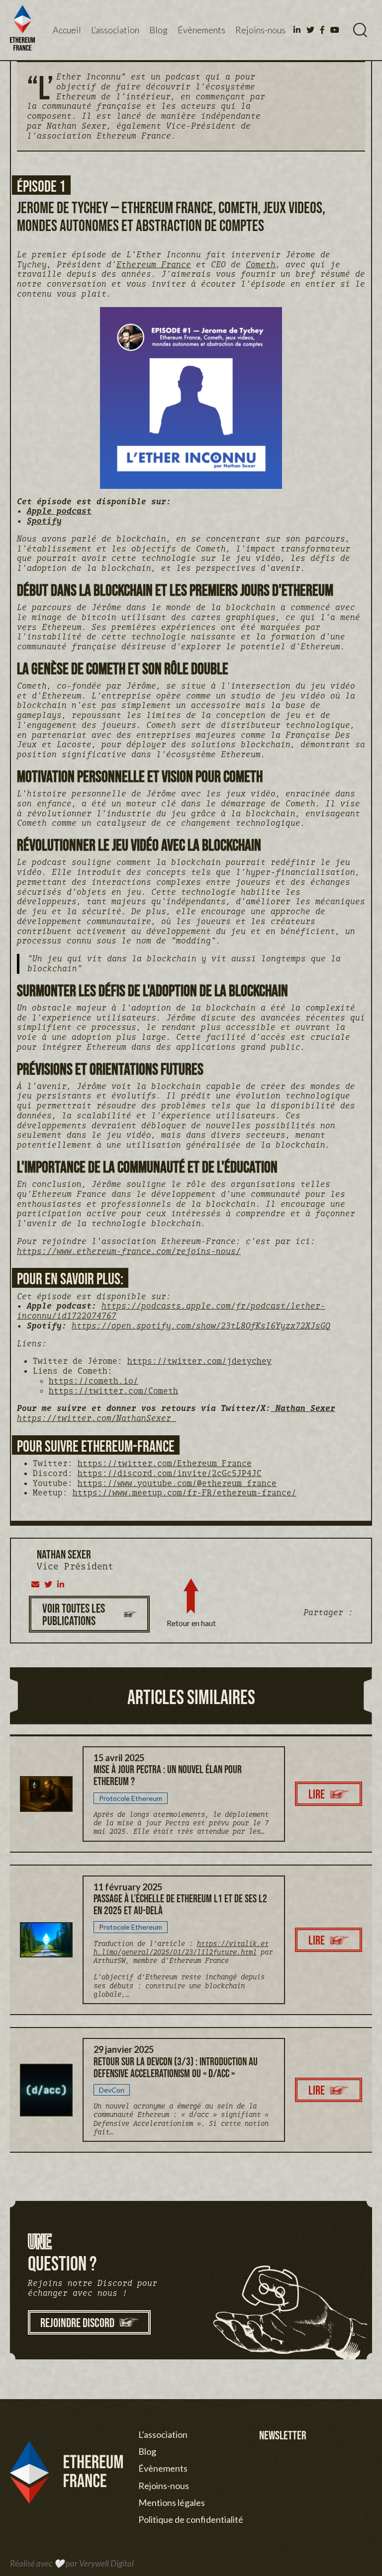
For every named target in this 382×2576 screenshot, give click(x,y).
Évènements (201, 30)
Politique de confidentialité (191, 2519)
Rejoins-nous (260, 30)
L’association (115, 30)
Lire (317, 1794)
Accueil (67, 30)
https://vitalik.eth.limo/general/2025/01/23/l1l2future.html (181, 1948)
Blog (158, 30)
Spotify (44, 521)
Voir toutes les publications (74, 1614)
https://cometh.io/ (94, 1381)
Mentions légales (172, 2502)
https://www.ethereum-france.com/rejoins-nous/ (129, 1251)
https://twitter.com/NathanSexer (96, 1418)
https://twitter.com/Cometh (113, 1391)
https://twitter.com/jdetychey (199, 1361)
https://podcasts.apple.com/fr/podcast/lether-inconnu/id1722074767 (171, 1311)
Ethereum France (154, 264)
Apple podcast (59, 511)
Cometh (261, 264)
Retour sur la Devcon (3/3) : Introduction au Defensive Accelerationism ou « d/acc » (176, 2067)
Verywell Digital (106, 2563)
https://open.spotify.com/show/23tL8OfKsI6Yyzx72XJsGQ (201, 1326)
